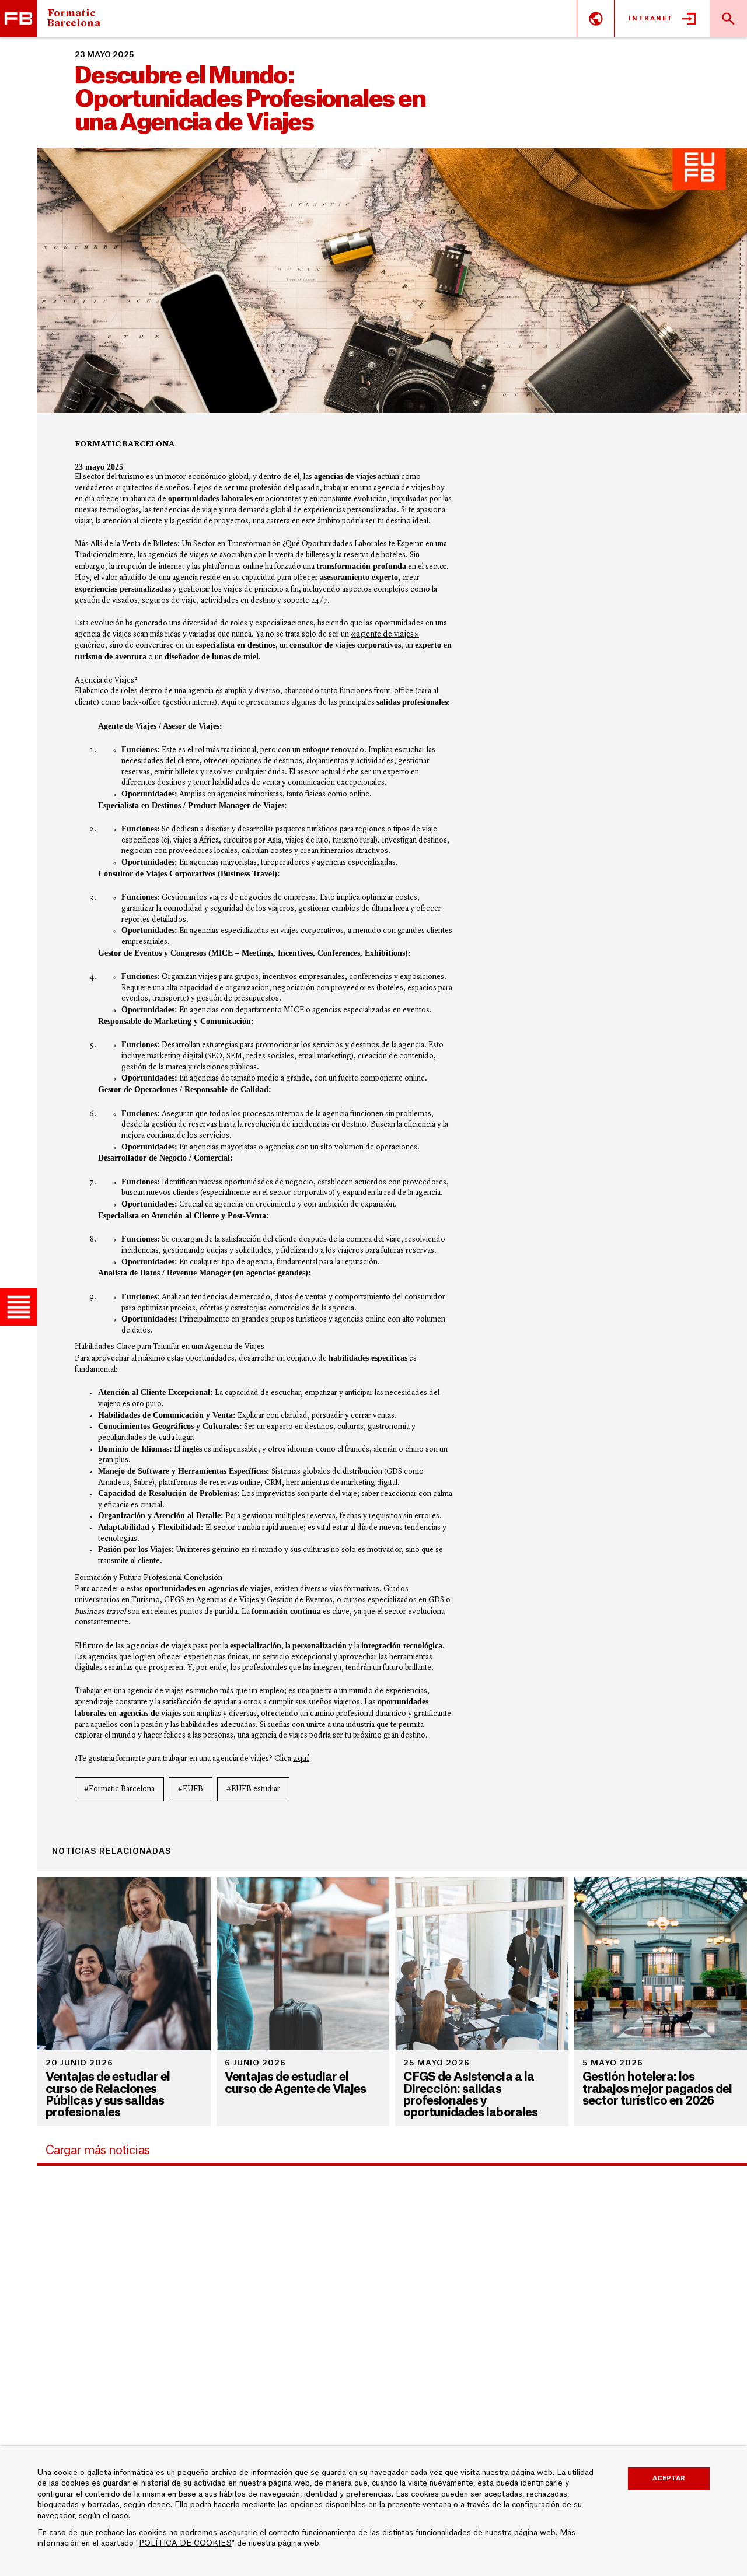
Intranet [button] (651, 18)
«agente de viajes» (385, 634)
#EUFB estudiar (253, 1789)
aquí (301, 1759)
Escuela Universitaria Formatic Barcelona (19, 19)
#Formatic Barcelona (119, 1789)
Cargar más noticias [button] (97, 2150)
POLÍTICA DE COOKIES (185, 2543)
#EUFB (191, 1789)
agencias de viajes (159, 1646)
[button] (19, 1307)
